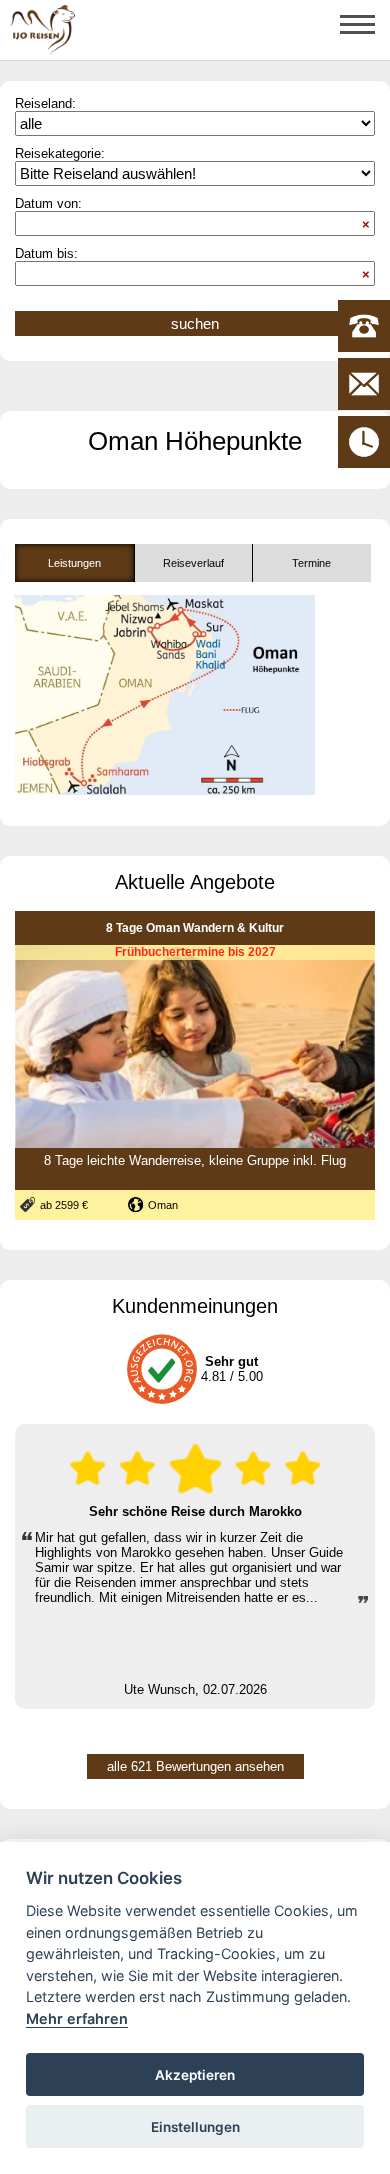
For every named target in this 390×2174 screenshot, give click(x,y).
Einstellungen (195, 2127)
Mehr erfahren (77, 2018)
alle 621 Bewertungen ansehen (195, 1766)
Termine (311, 563)
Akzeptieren (195, 2075)
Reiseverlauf (193, 563)
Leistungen (74, 563)
